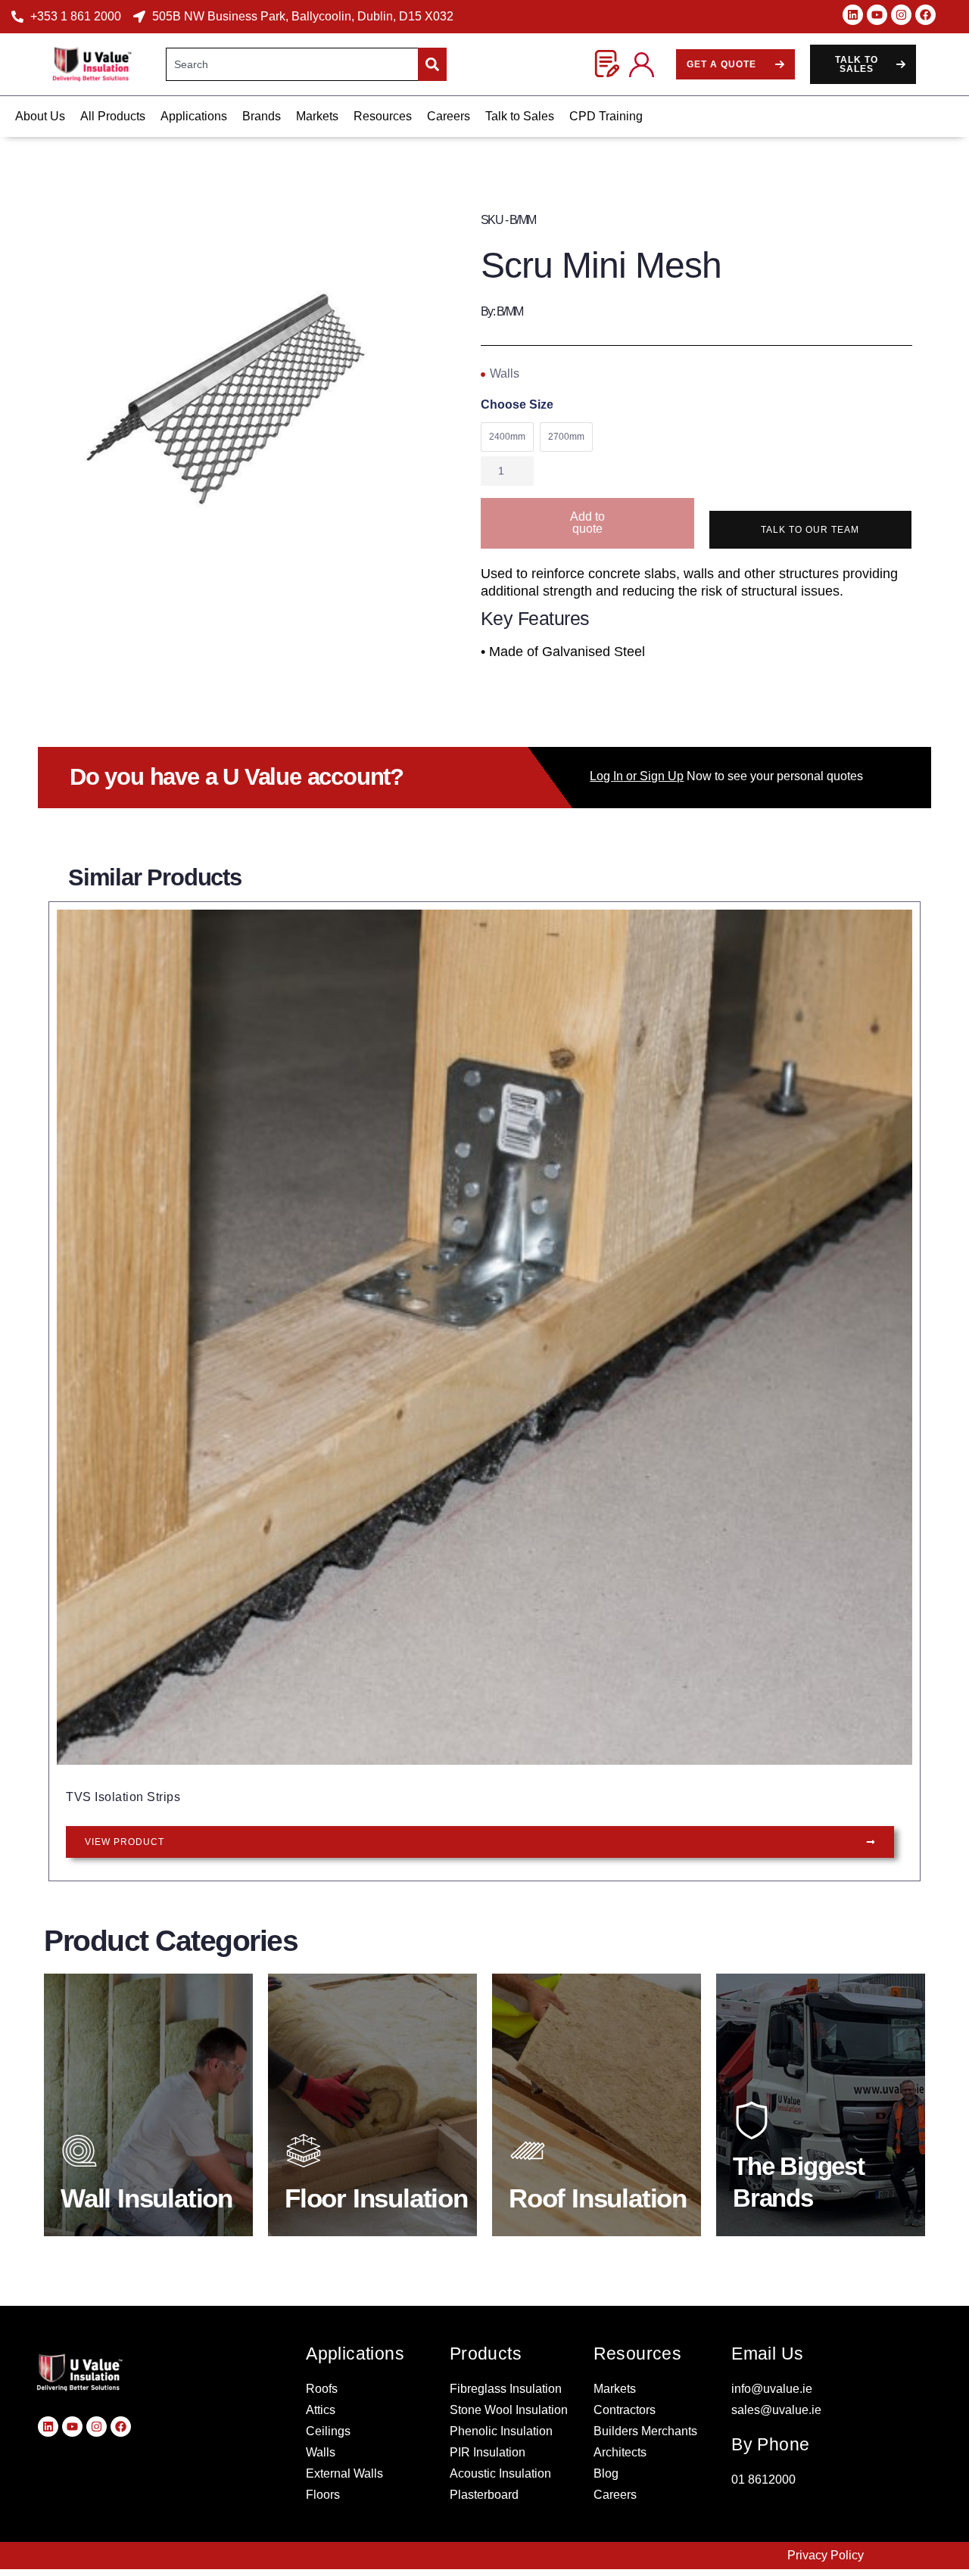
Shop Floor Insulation (373, 2190)
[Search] (432, 64)
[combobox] (292, 64)
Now (651, 776)
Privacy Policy (826, 2555)
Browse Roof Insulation (597, 2190)
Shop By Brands (805, 2194)
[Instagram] (901, 15)
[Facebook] (925, 15)
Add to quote (587, 523)
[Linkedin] (853, 15)
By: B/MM (502, 311)
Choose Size (517, 405)
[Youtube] (877, 15)
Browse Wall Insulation (149, 2190)
